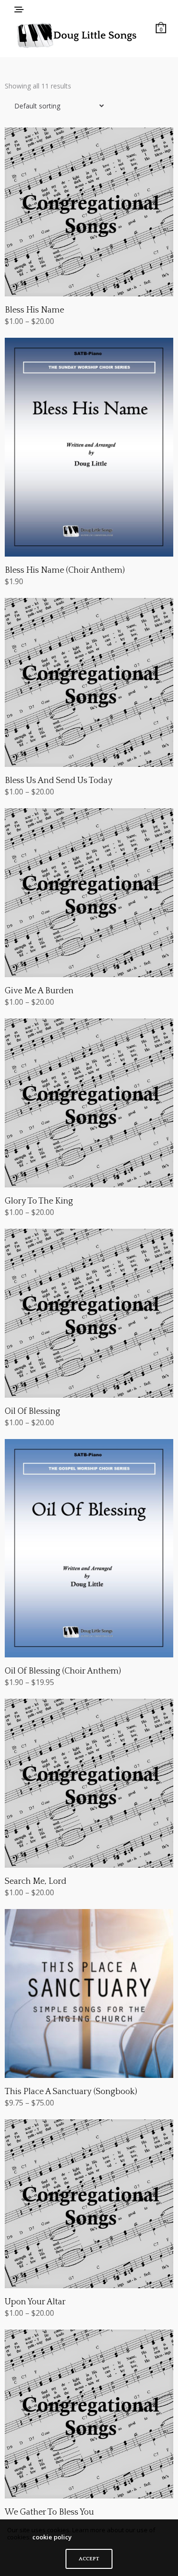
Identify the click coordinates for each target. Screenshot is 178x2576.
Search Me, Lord (36, 1881)
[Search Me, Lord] (89, 1783)
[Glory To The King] (89, 1103)
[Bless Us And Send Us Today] (89, 682)
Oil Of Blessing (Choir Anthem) (63, 1671)
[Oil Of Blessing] (89, 1313)
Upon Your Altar (35, 2302)
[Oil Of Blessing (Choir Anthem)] (89, 1548)
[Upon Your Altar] (89, 2204)
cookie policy (52, 2537)
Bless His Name (34, 310)
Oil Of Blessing (33, 1411)
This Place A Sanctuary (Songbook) (71, 2092)
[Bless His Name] (89, 212)
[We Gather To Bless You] (89, 2414)
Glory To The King (39, 1201)
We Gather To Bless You (49, 2512)
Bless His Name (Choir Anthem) (65, 570)
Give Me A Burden (39, 991)
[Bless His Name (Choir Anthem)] (89, 447)
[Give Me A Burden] (89, 893)
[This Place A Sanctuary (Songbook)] (89, 1993)
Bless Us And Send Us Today (59, 781)
